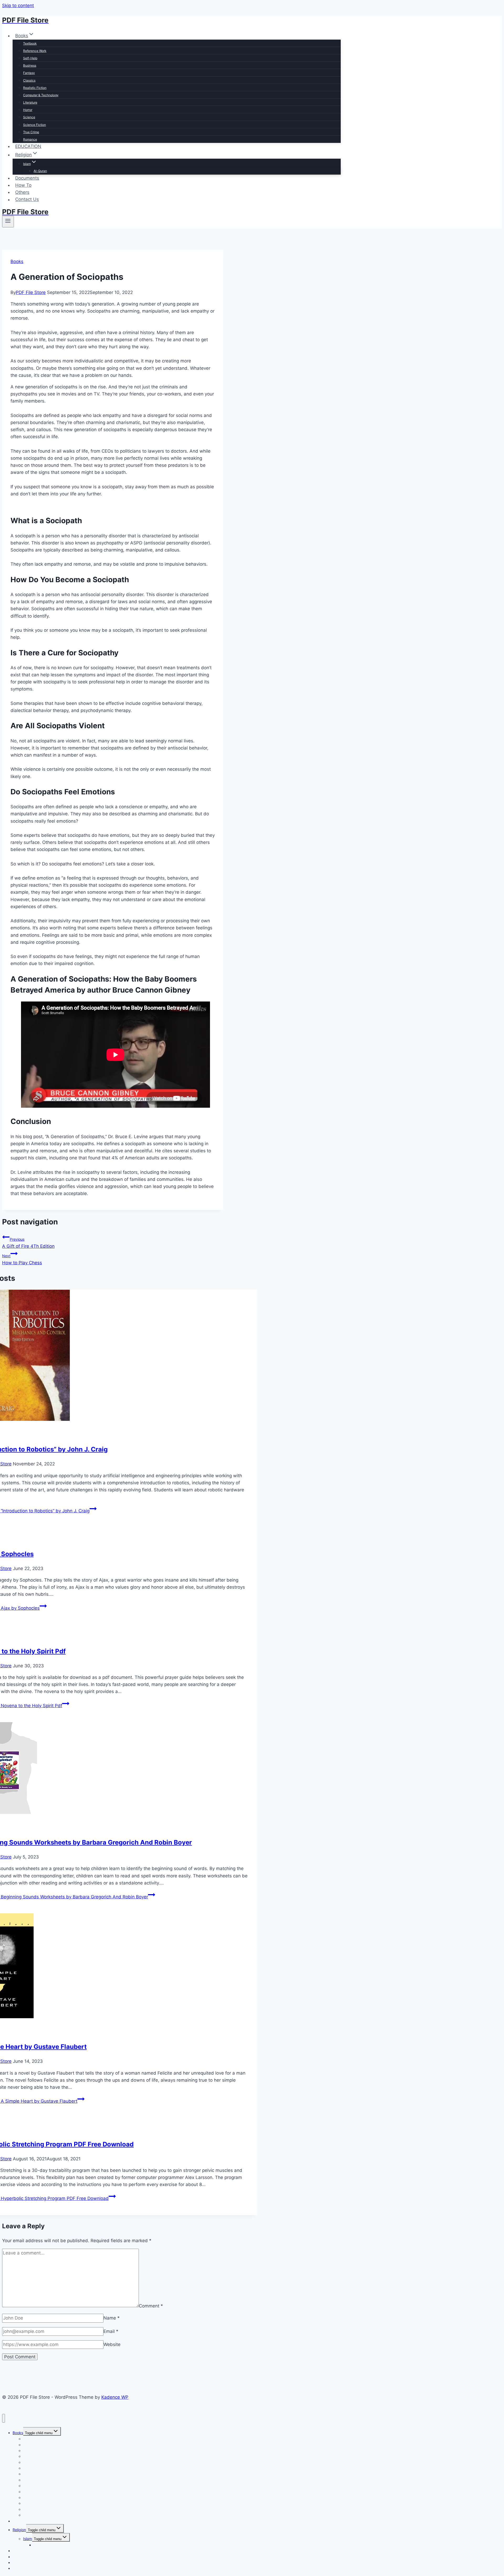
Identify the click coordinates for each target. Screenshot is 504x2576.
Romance (30, 139)
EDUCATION (28, 146)
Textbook (30, 43)
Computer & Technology (41, 95)
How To (23, 185)
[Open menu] (8, 222)
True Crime (31, 132)
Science (29, 117)
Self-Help (30, 58)
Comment (151, 2306)
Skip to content (18, 6)
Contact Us (27, 200)
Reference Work (35, 51)
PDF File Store (31, 292)
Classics (29, 80)
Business (30, 65)
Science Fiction (35, 125)
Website (112, 2344)
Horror (28, 110)
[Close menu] (4, 2418)
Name (112, 2318)
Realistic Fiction (35, 88)
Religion (19, 2530)
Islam (28, 2539)
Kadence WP (115, 2397)
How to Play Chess (22, 1259)
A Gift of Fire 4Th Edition (28, 1243)
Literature (30, 102)
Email (111, 2331)
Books (17, 261)
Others (22, 192)
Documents (27, 178)
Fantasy (29, 73)
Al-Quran (40, 171)
